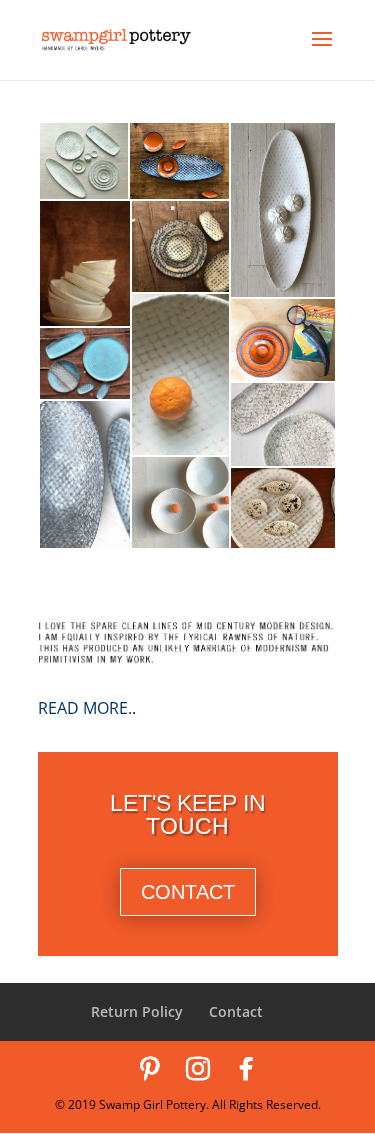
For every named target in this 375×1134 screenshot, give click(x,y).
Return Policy (137, 1011)
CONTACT (188, 892)
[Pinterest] (150, 1069)
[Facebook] (246, 1069)
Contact (236, 1011)
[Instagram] (198, 1069)
